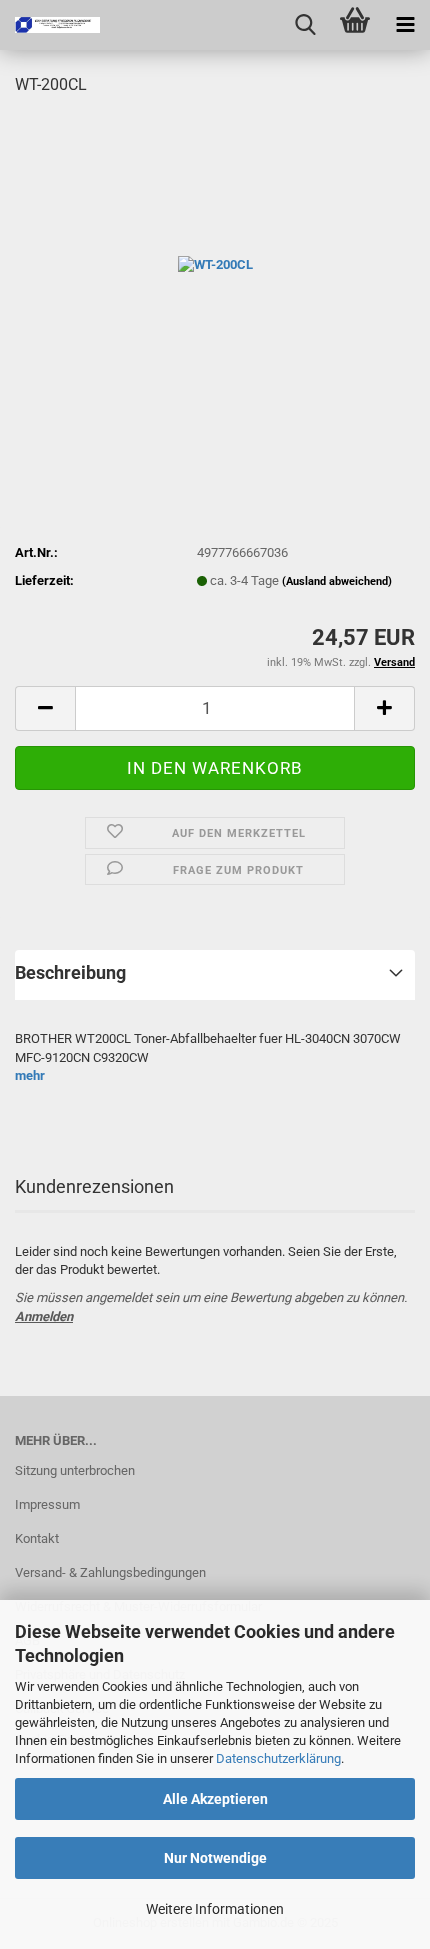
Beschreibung (70, 972)
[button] (45, 708)
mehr (30, 1075)
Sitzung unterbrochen (75, 1470)
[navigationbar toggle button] (405, 25)
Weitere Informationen (215, 1909)
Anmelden (44, 1316)
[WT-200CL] (215, 263)
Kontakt (37, 1538)
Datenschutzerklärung (278, 1758)
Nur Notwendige (215, 1858)
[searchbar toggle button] (305, 25)
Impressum (47, 1504)
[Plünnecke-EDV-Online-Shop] (50, 25)
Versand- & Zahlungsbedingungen (110, 1572)
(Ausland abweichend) (337, 581)
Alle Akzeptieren (215, 1799)
